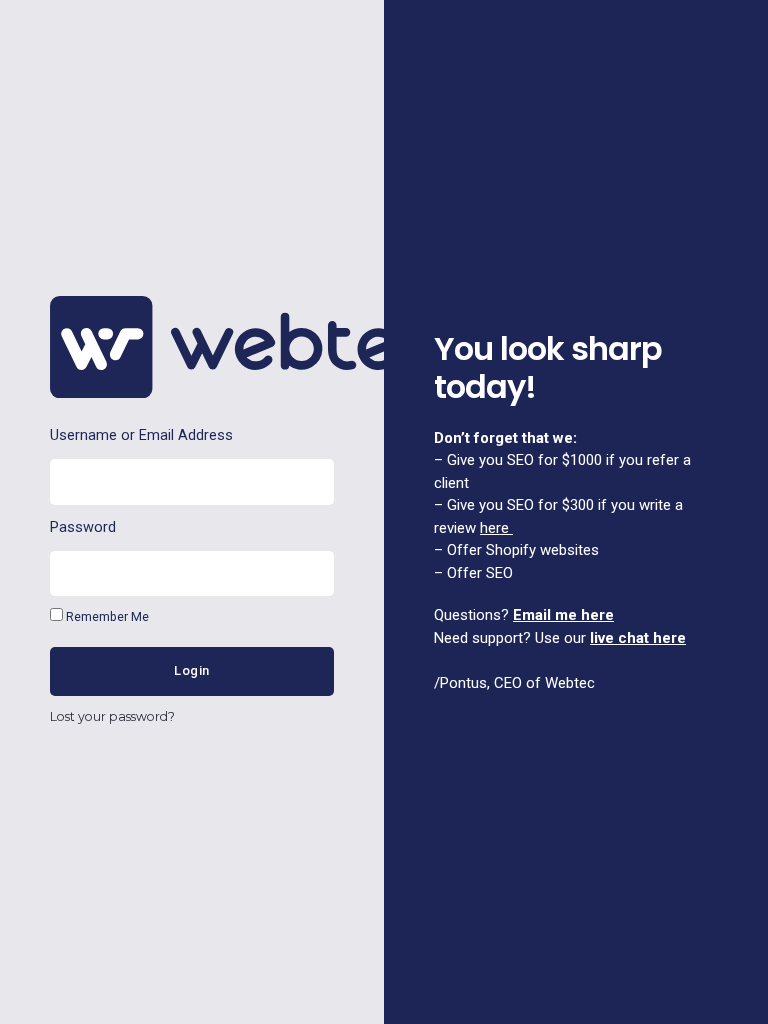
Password (83, 527)
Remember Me (106, 616)
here (494, 528)
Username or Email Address (141, 435)
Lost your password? (112, 716)
